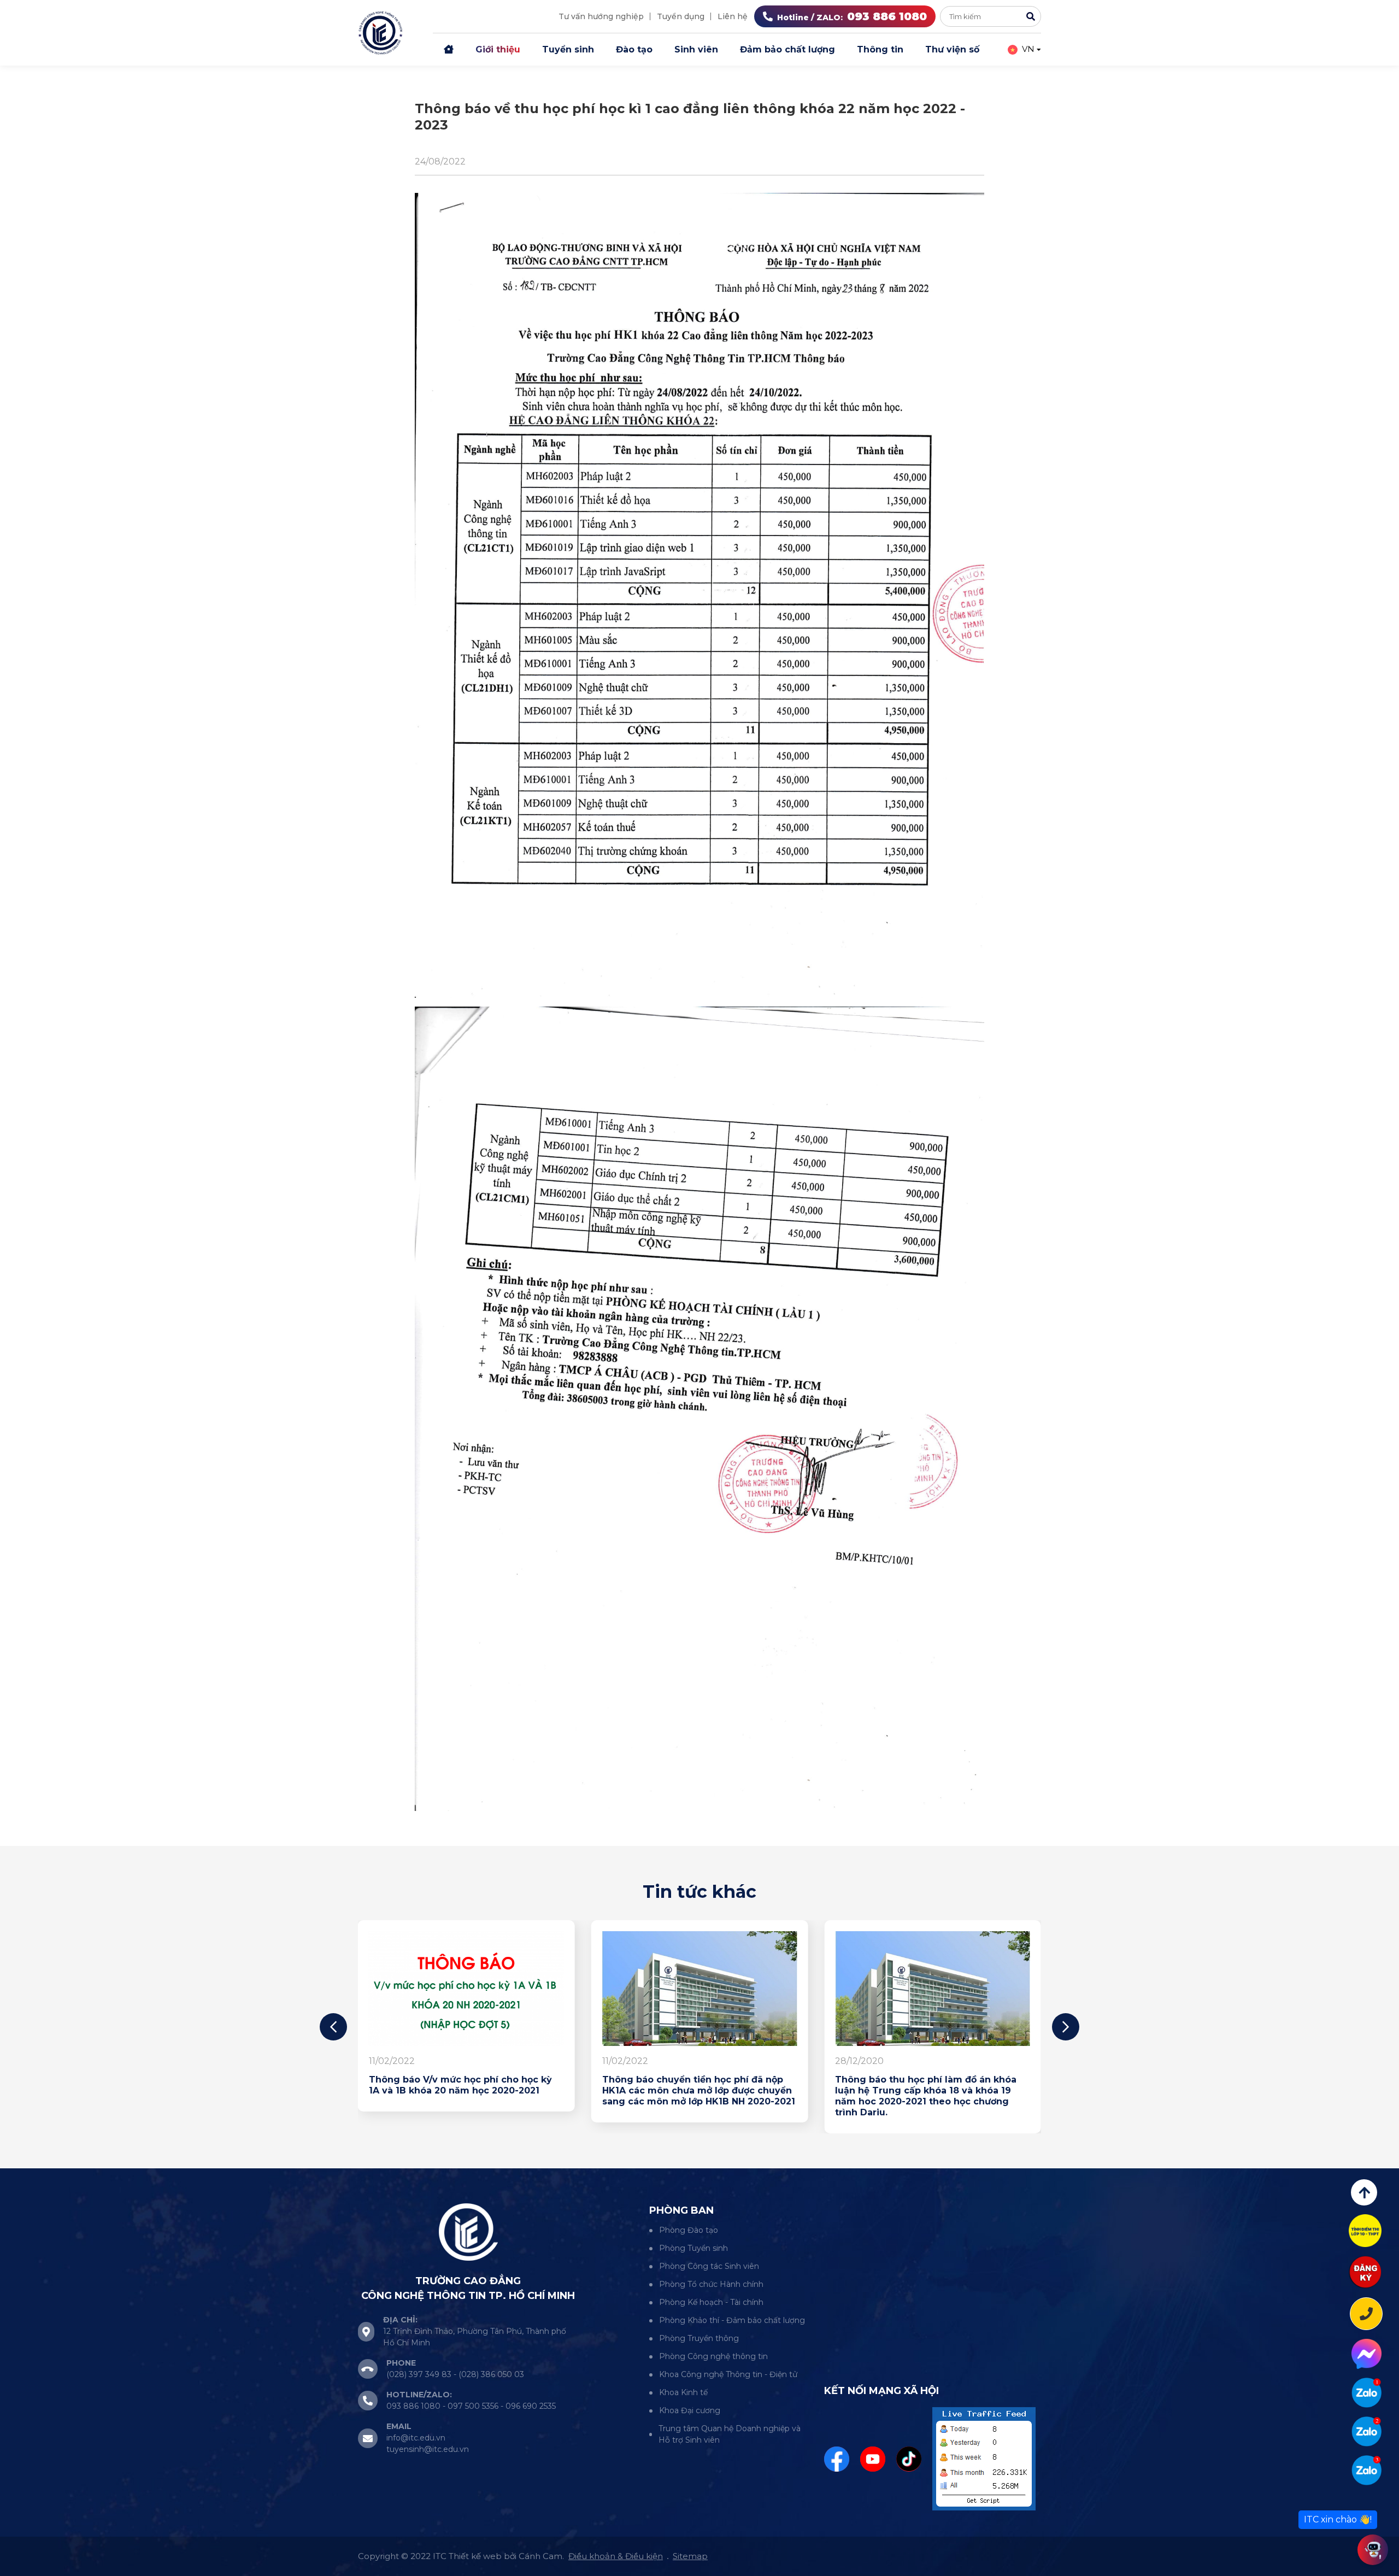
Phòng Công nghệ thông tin (713, 2356)
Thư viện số (952, 49)
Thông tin (880, 49)
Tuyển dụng (681, 16)
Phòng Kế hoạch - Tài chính (711, 2302)
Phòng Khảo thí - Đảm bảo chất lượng (732, 2320)
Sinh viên (696, 49)
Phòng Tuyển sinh (693, 2248)
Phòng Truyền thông (699, 2338)
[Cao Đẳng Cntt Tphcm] (1366, 2470)
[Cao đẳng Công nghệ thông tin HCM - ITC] (1366, 2431)
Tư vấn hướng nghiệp (601, 16)
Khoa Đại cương (690, 2410)
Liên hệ (733, 16)
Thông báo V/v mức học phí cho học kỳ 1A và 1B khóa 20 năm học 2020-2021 (778, 2085)
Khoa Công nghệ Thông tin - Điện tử (728, 2374)
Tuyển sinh (568, 49)
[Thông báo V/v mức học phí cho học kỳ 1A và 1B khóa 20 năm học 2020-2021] (784, 1989)
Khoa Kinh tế (683, 2392)
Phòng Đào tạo (689, 2230)
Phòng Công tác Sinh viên (709, 2266)
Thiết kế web (475, 2556)
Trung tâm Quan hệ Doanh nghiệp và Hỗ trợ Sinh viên (730, 2434)
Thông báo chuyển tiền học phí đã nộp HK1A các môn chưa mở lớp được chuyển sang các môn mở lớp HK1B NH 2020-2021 (1017, 2090)
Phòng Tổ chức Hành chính (711, 2284)
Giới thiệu (498, 49)
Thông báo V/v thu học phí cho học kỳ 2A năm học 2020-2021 (551, 2085)
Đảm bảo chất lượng (787, 49)
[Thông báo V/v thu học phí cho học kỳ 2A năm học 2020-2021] (552, 1989)
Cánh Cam (540, 2556)
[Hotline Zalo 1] (1366, 2393)
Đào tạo (634, 49)
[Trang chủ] (449, 50)
